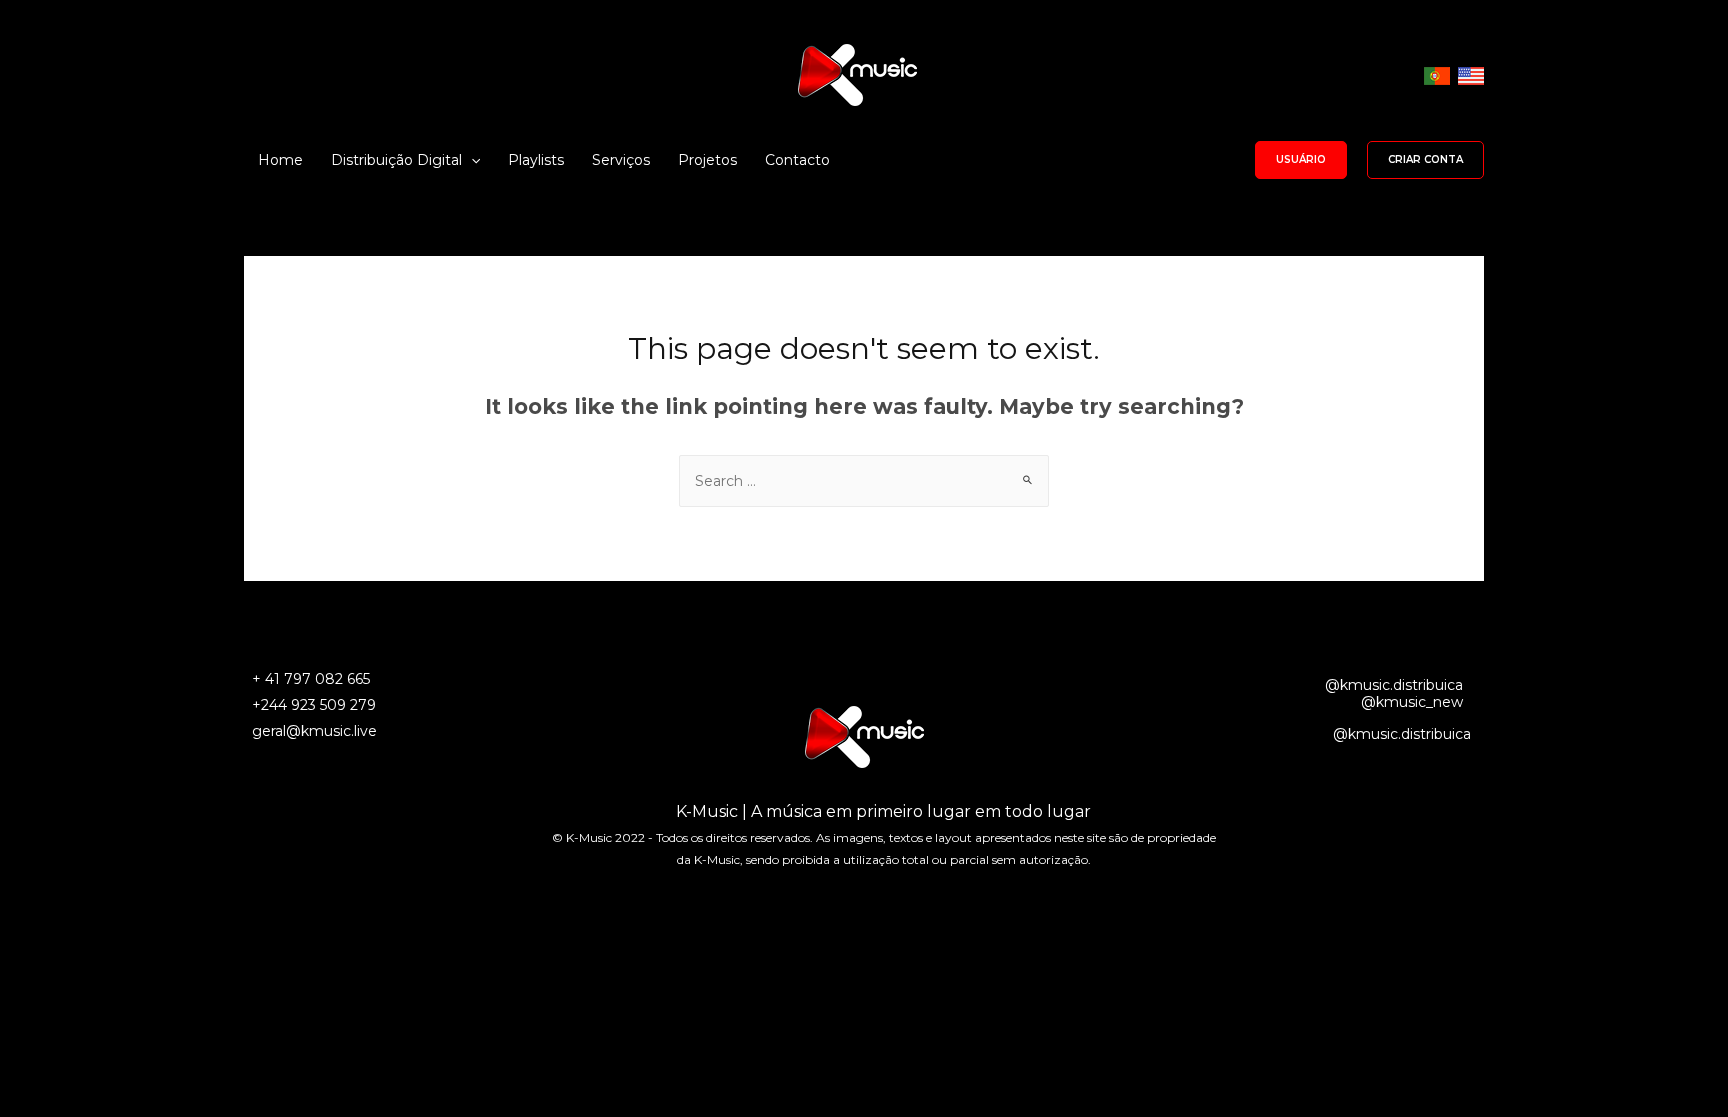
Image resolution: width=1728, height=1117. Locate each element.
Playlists (536, 160)
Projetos (707, 160)
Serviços (621, 160)
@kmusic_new (1412, 702)
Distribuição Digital (396, 160)
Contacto (797, 160)
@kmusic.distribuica (1394, 685)
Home (280, 160)
